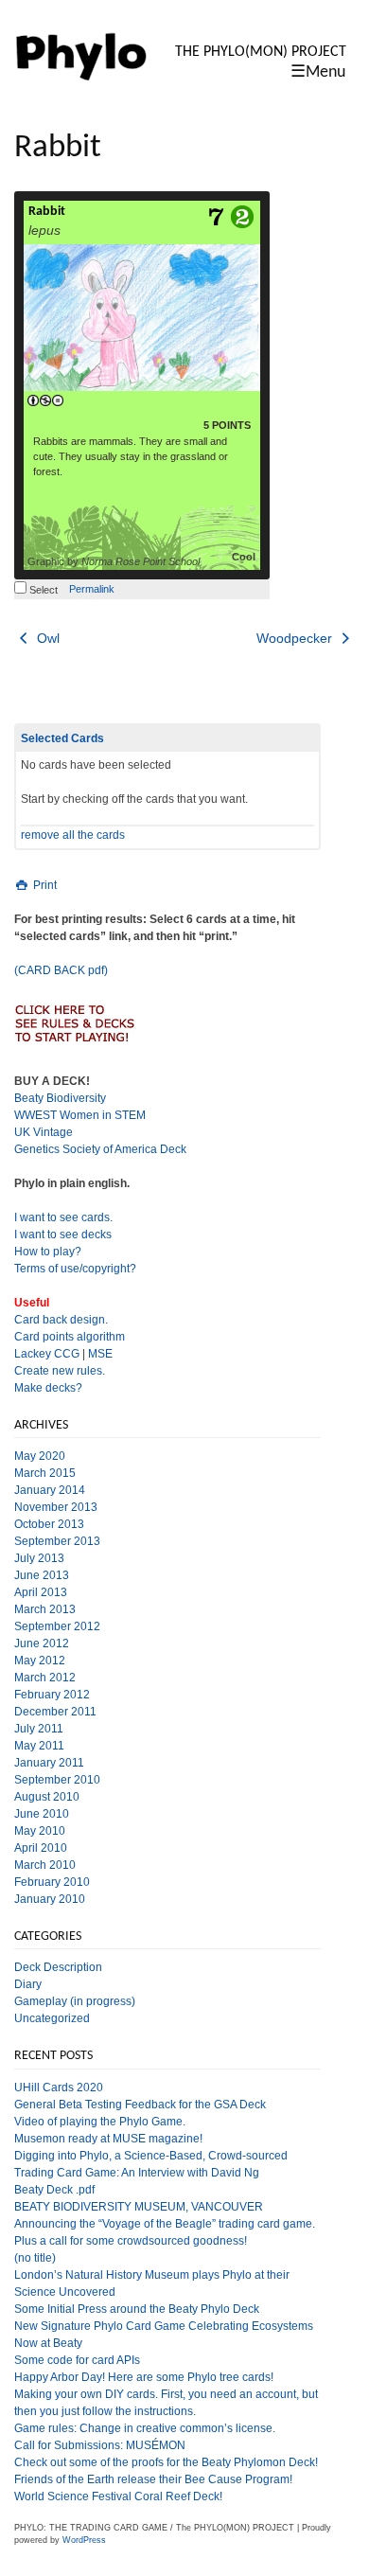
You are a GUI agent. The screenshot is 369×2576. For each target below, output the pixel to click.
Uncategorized (52, 2018)
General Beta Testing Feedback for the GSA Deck (140, 2105)
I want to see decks (63, 1235)
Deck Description (58, 1967)
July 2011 (39, 1729)
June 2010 (42, 1814)
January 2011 (49, 1763)
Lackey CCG (47, 1354)
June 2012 (42, 1643)
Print (44, 885)
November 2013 (56, 1507)
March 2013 (45, 1609)
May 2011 (39, 1746)
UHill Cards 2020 (59, 2087)
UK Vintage (44, 1132)
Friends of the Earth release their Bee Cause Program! (153, 2479)
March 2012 (45, 1678)
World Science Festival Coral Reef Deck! (118, 2496)
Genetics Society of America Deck (100, 1149)
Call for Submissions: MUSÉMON (100, 2445)
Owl (46, 638)
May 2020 (40, 1456)
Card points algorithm (70, 1337)
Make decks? (48, 1388)
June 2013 (42, 1575)
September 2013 (57, 1541)
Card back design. (61, 1320)
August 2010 (47, 1797)
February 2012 (52, 1695)
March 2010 (45, 1865)
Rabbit (47, 212)
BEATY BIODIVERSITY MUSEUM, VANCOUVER (139, 2207)
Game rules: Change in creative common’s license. (145, 2428)
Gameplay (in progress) (75, 2001)
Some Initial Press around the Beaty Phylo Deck (137, 2309)
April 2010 (41, 1848)
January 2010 (50, 1899)
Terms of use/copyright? (75, 1269)
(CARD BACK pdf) (61, 970)
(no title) (35, 2258)
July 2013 (39, 1558)
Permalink (92, 589)
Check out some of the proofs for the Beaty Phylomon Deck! (166, 2462)
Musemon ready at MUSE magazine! (108, 2139)
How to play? (48, 1252)
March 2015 (45, 1473)
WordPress (84, 2540)
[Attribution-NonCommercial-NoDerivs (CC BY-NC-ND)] (45, 401)
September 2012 (57, 1626)
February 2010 (52, 1882)
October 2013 (49, 1524)
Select (42, 590)
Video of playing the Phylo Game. (100, 2122)
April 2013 (41, 1592)
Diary (28, 1984)
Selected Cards (62, 738)
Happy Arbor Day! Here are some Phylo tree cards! (144, 2377)
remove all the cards (73, 835)
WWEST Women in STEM (80, 1115)
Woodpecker (296, 638)
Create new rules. (60, 1371)
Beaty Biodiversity (60, 1098)
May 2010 (40, 1831)
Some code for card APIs (77, 2360)
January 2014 (50, 1490)
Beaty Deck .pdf (54, 2190)
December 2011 (55, 1712)
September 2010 (57, 1780)
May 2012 (40, 1661)
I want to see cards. (63, 1217)
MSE (100, 1354)
